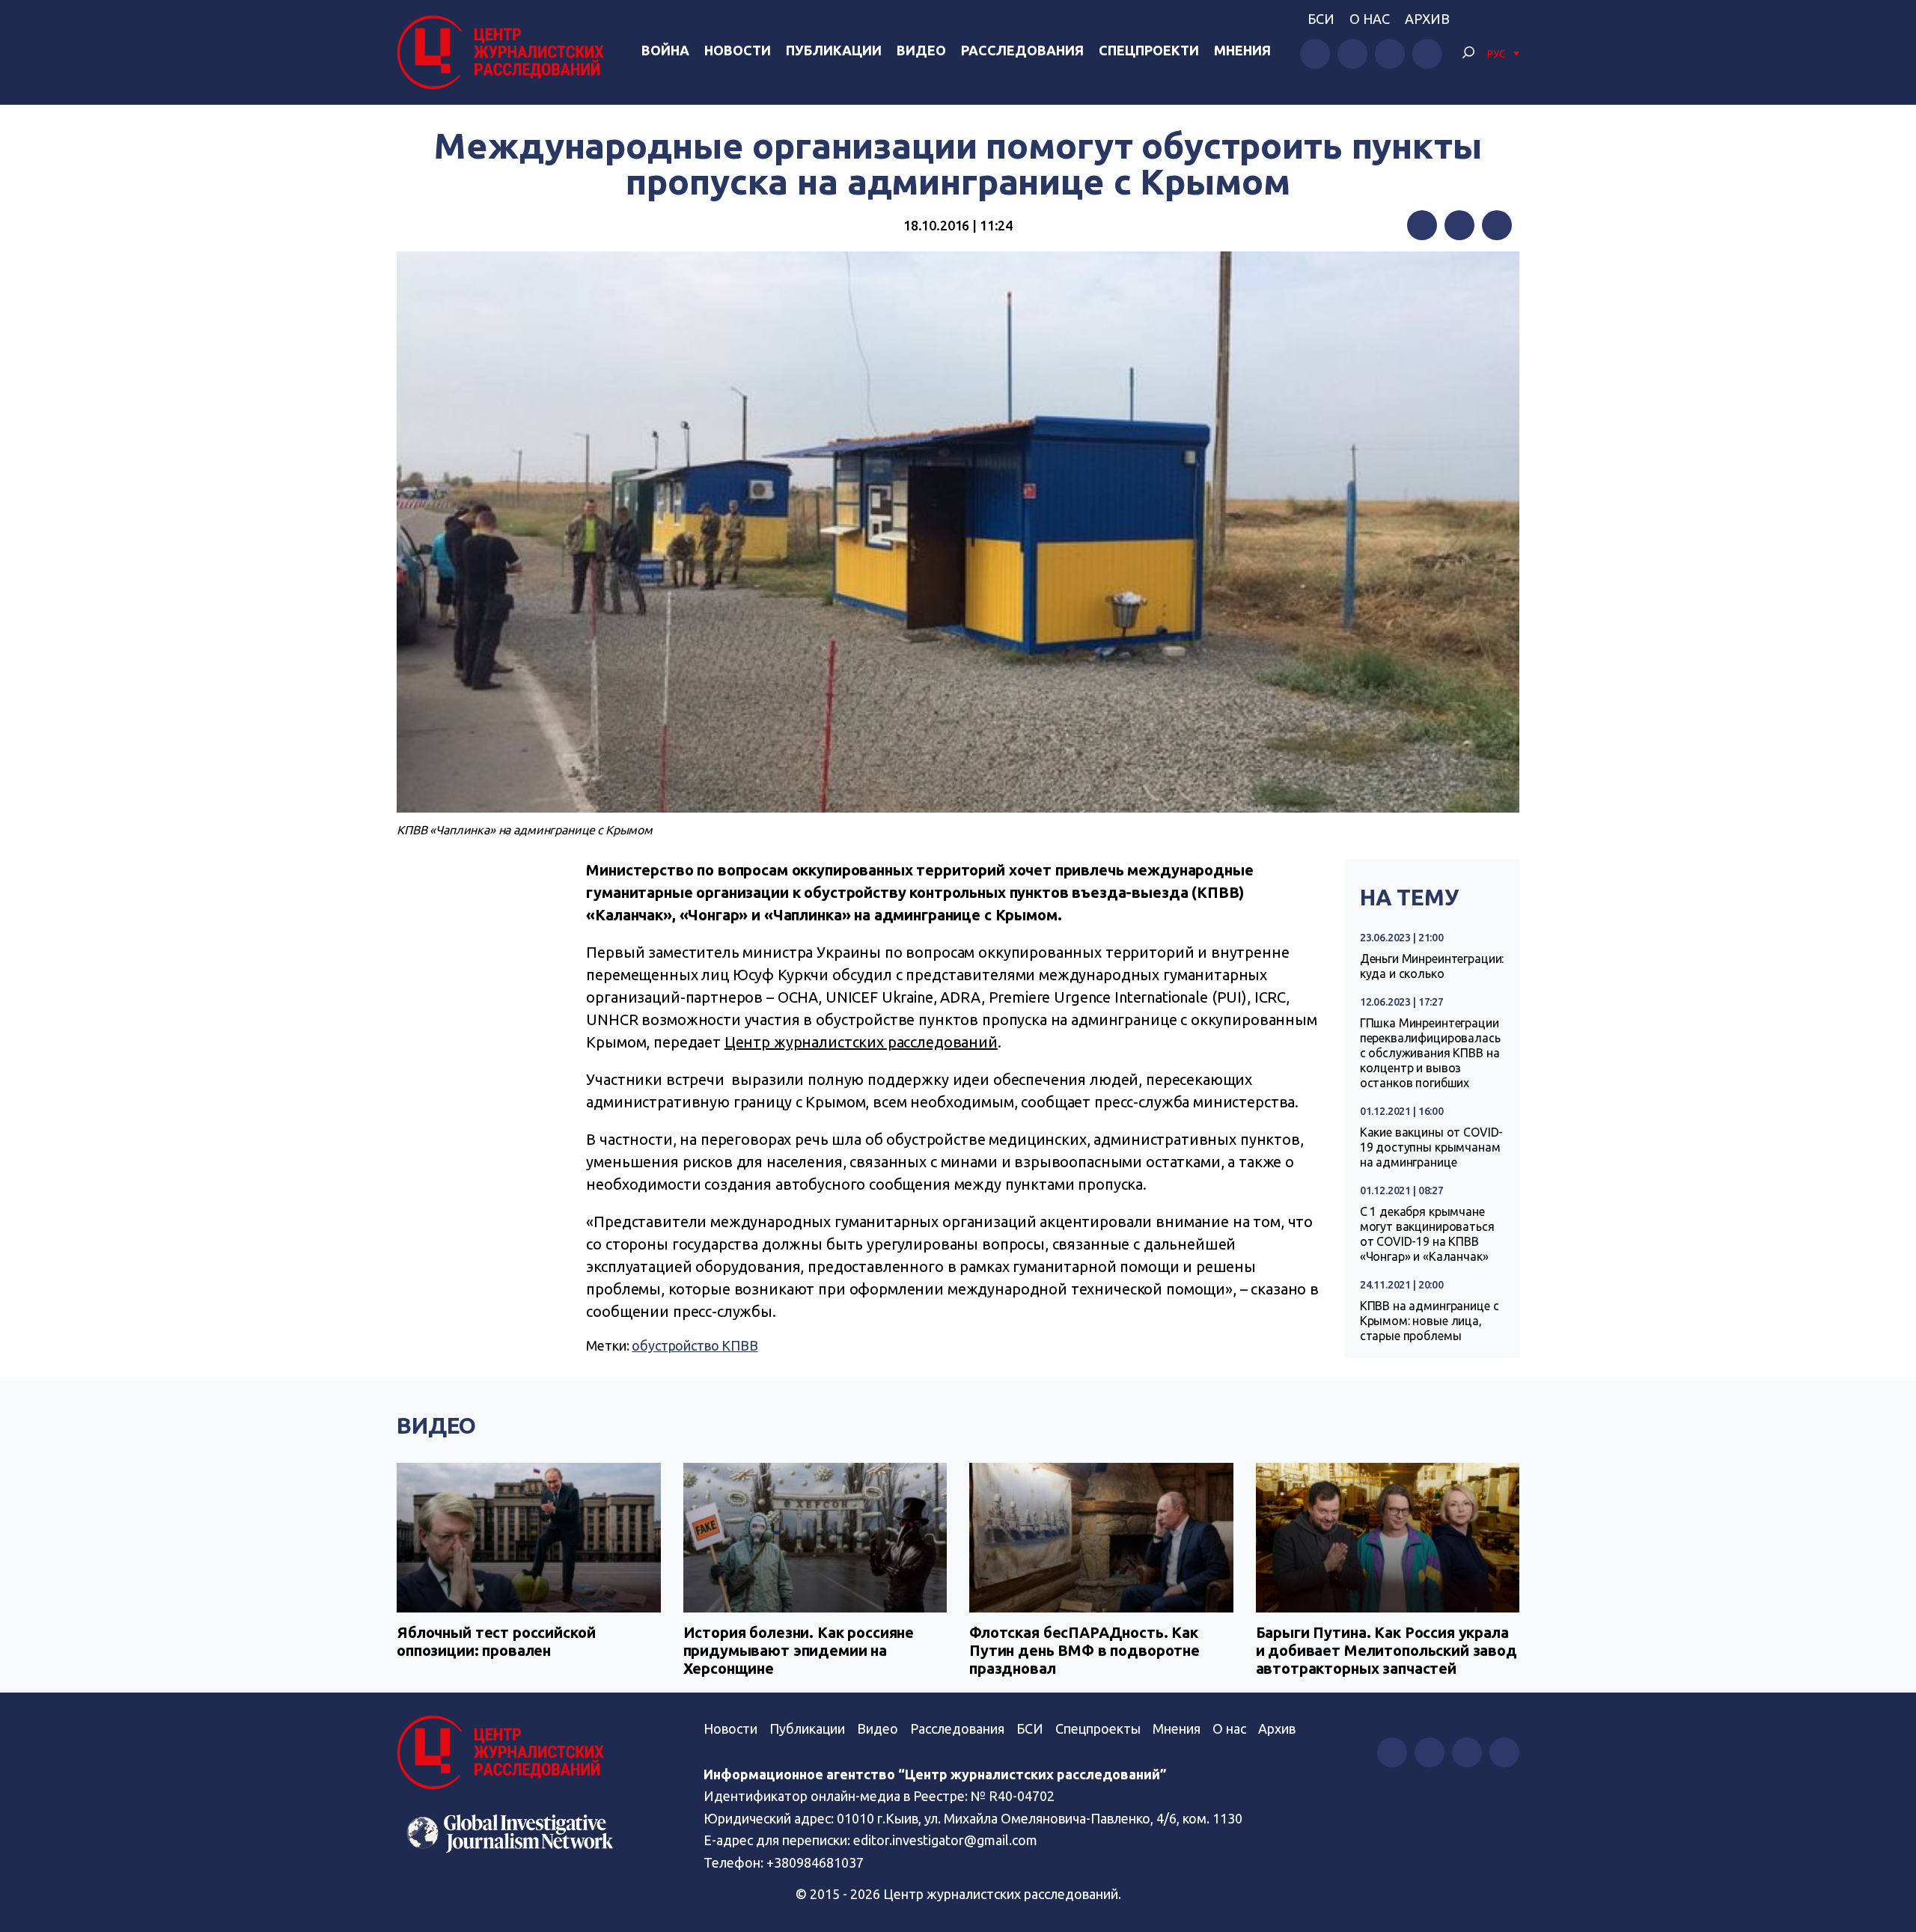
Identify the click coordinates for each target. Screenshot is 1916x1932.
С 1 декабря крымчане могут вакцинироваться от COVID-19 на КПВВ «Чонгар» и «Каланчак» (1427, 1234)
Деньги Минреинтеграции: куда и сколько (1432, 966)
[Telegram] (1497, 225)
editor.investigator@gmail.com (945, 1840)
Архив (1427, 19)
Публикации (834, 50)
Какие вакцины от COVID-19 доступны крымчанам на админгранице (1432, 1147)
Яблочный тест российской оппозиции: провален (496, 1641)
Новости (738, 50)
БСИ (1321, 19)
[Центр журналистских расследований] (504, 52)
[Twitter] (1459, 225)
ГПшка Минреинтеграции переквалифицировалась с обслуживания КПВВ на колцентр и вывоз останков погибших (1430, 1053)
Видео (921, 50)
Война (665, 50)
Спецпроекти (1149, 50)
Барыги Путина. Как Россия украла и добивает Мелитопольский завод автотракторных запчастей (1386, 1650)
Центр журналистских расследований (861, 1042)
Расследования (1022, 50)
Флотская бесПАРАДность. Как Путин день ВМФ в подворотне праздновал (1084, 1650)
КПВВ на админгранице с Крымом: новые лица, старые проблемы (1430, 1321)
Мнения (1242, 50)
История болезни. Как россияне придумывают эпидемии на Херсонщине (799, 1650)
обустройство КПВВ (695, 1345)
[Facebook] (1422, 225)
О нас (1370, 19)
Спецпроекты (1098, 1728)
